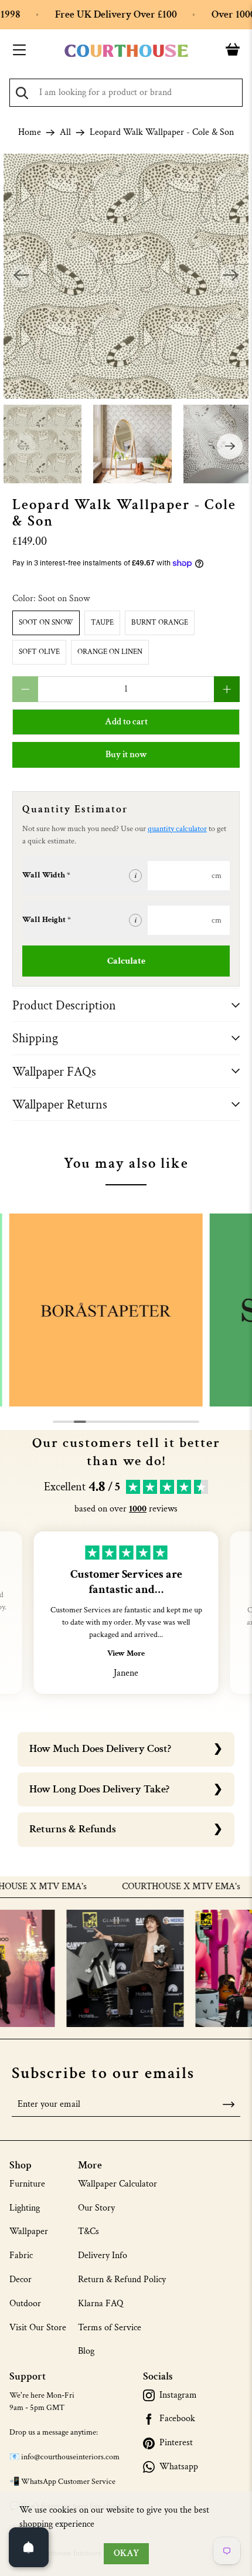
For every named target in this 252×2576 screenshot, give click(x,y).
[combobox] (126, 93)
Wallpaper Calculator (118, 2184)
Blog (86, 2351)
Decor (21, 2280)
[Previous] (21, 276)
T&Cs (88, 2231)
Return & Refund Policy (122, 2280)
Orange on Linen (110, 652)
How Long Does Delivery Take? (99, 1789)
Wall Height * (47, 920)
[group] (106, 1310)
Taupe (102, 623)
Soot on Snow (46, 623)
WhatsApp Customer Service (68, 2482)
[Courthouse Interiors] (126, 51)
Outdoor (25, 2304)
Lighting (25, 2208)
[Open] (29, 2547)
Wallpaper (29, 2231)
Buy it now (126, 755)
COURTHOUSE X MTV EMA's (158, 1887)
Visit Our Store (38, 2328)
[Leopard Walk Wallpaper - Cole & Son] (126, 277)
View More (126, 1653)
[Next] (231, 276)
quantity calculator (177, 829)
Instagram (178, 2395)
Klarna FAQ (101, 2304)
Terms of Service (110, 2328)
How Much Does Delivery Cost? (100, 1749)
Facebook (177, 2419)
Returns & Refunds (73, 1829)
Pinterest (176, 2443)
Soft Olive (39, 652)
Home (30, 133)
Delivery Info (103, 2255)
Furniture (27, 2184)
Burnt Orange (160, 623)
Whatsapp (179, 2467)
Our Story (96, 2208)
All (65, 133)
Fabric (21, 2255)
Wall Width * (46, 875)
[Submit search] (22, 93)
